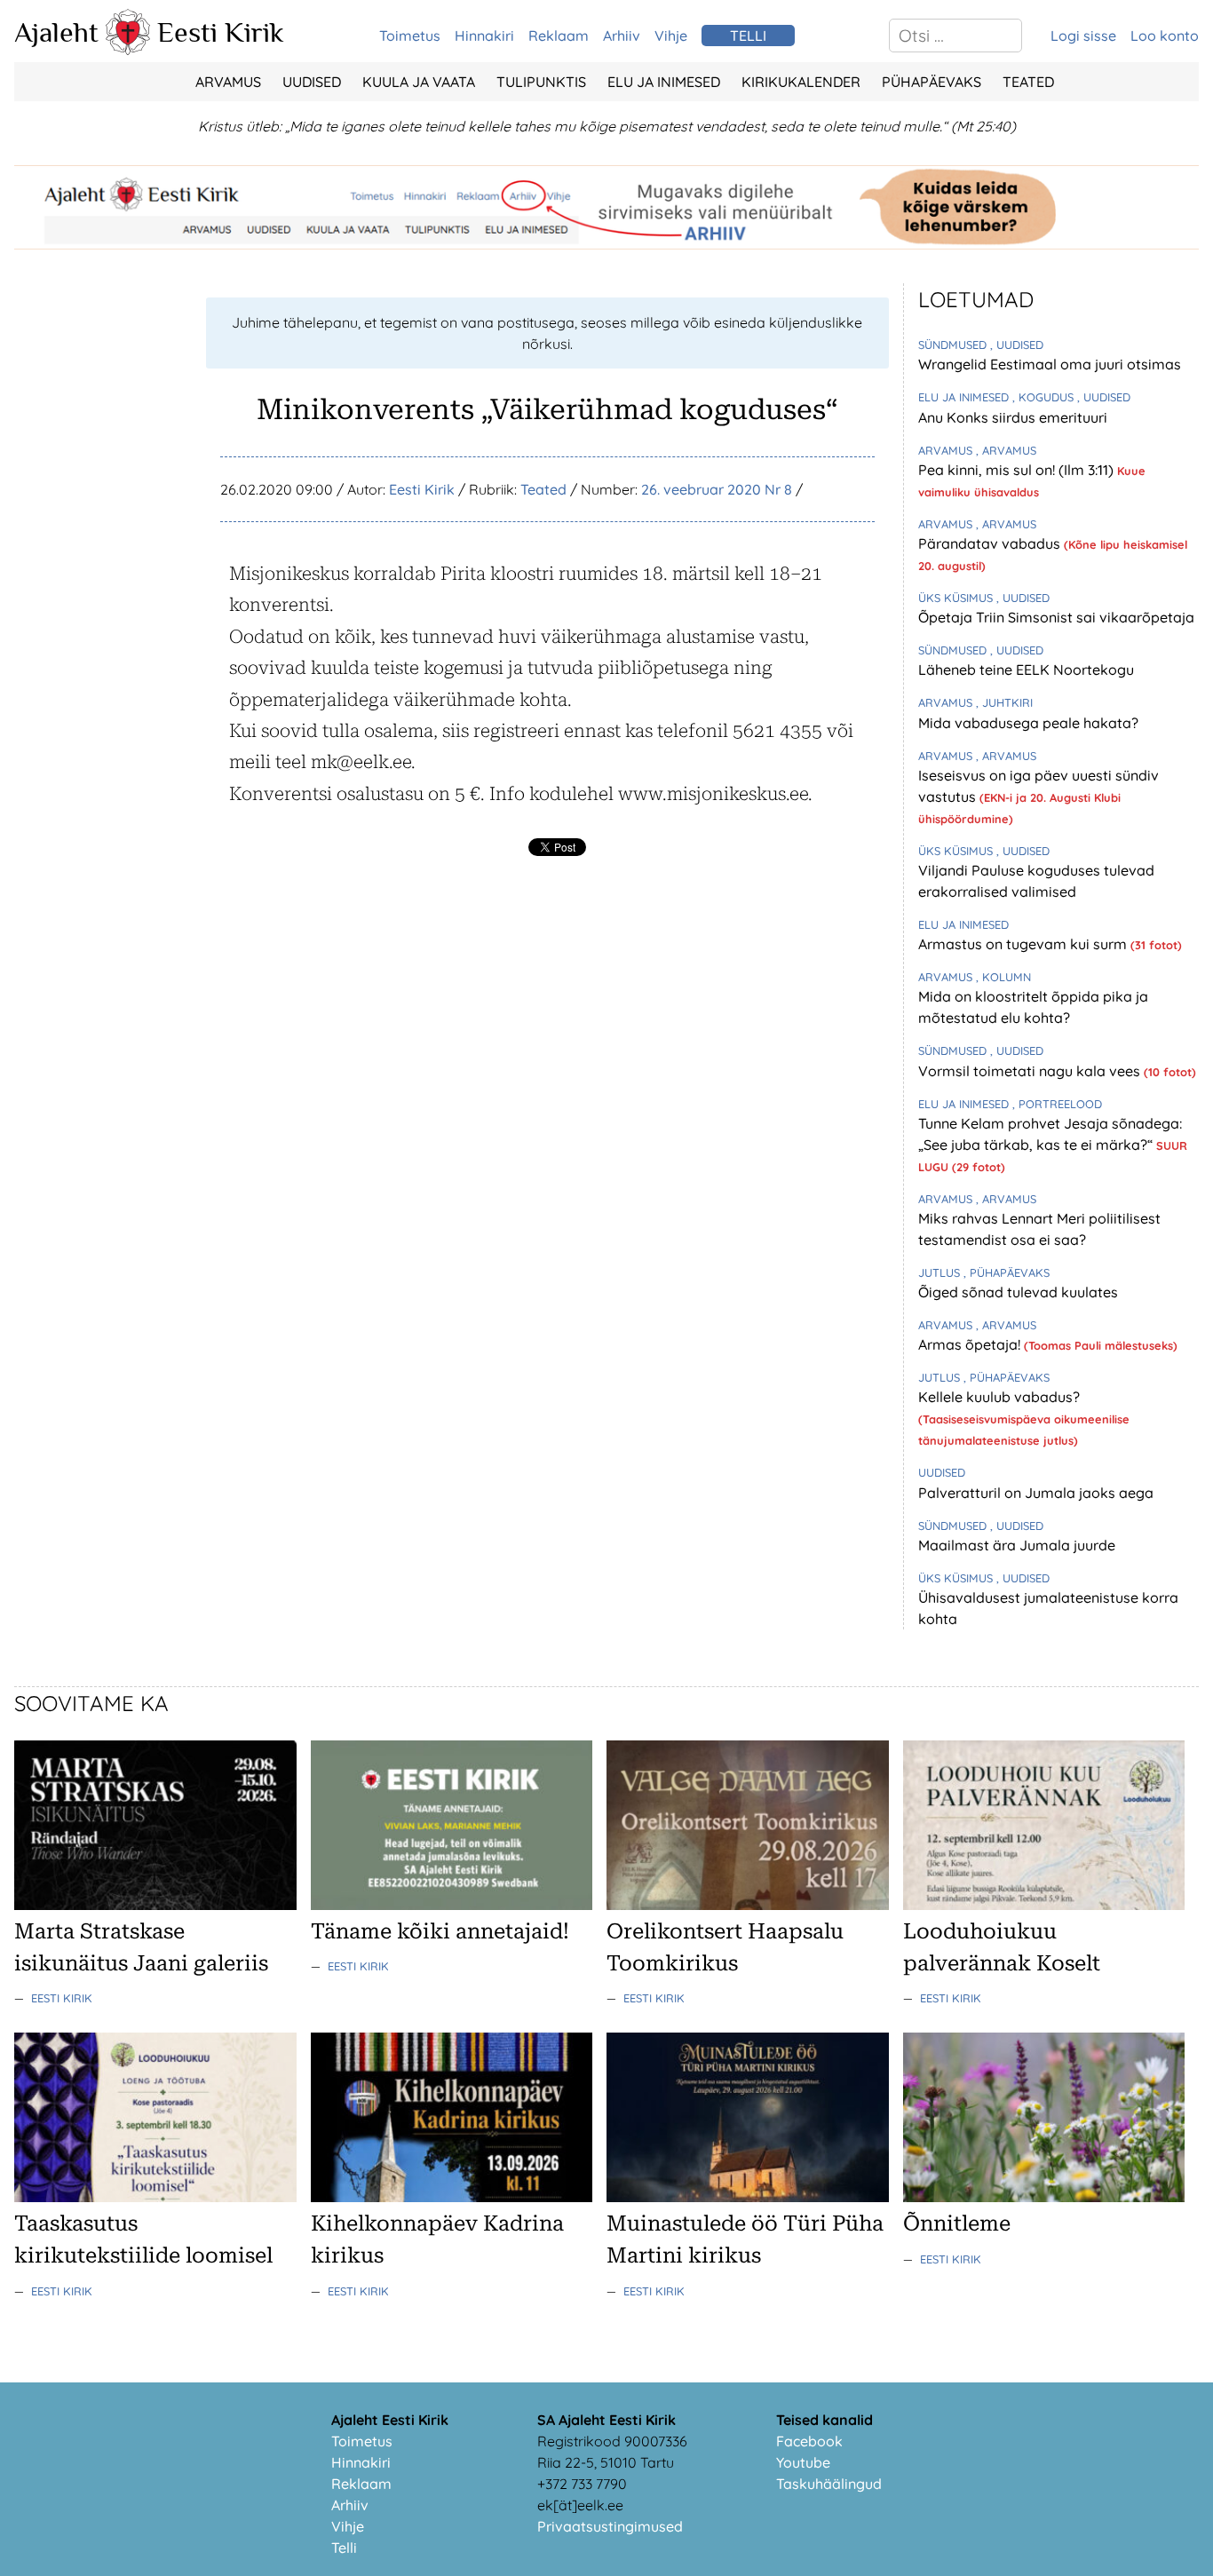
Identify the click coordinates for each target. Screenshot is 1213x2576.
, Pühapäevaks (1007, 1272)
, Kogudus (1045, 397)
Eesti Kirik (221, 32)
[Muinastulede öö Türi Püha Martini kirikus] (748, 2197)
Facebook (809, 2441)
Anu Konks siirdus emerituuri (1013, 417)
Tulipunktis (541, 82)
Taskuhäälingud (829, 2484)
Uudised (312, 82)
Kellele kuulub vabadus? (999, 1397)
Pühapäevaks (932, 82)
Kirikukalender (801, 82)
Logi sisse (1083, 36)
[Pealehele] (128, 50)
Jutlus (941, 1272)
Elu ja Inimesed (664, 82)
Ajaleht (56, 32)
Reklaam (559, 36)
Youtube (803, 2462)
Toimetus (410, 36)
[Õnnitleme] (1044, 2197)
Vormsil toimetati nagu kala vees (1031, 1071)
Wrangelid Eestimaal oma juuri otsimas (1050, 364)
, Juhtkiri (1004, 702)
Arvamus (228, 82)
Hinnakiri (484, 36)
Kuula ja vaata (419, 82)
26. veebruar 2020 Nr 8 (717, 489)
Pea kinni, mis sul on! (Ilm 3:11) (1018, 470)
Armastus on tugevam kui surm (1024, 944)
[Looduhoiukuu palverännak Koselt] (1044, 1905)
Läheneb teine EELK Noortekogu (1026, 670)
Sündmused (954, 345)
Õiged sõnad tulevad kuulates (1018, 1292)
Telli (344, 2548)
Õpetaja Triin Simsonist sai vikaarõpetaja (1056, 617)
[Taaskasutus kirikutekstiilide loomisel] (155, 2197)
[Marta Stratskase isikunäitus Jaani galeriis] (155, 1905)
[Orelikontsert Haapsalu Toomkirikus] (748, 1905)
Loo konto (1165, 36)
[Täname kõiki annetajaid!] (452, 1905)
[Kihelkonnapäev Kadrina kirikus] (452, 2197)
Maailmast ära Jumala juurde (1017, 1545)
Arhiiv (622, 36)
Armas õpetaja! (971, 1344)
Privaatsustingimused (610, 2526)
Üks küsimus (957, 598)
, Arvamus (1006, 450)
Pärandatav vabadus (991, 543)
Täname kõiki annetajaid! (440, 1931)
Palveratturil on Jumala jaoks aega (1036, 1493)
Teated (1028, 82)
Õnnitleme (957, 2223)
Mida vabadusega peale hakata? (1028, 723)
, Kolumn (1003, 977)
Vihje (671, 36)
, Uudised (1017, 345)
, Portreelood (1057, 1104)
